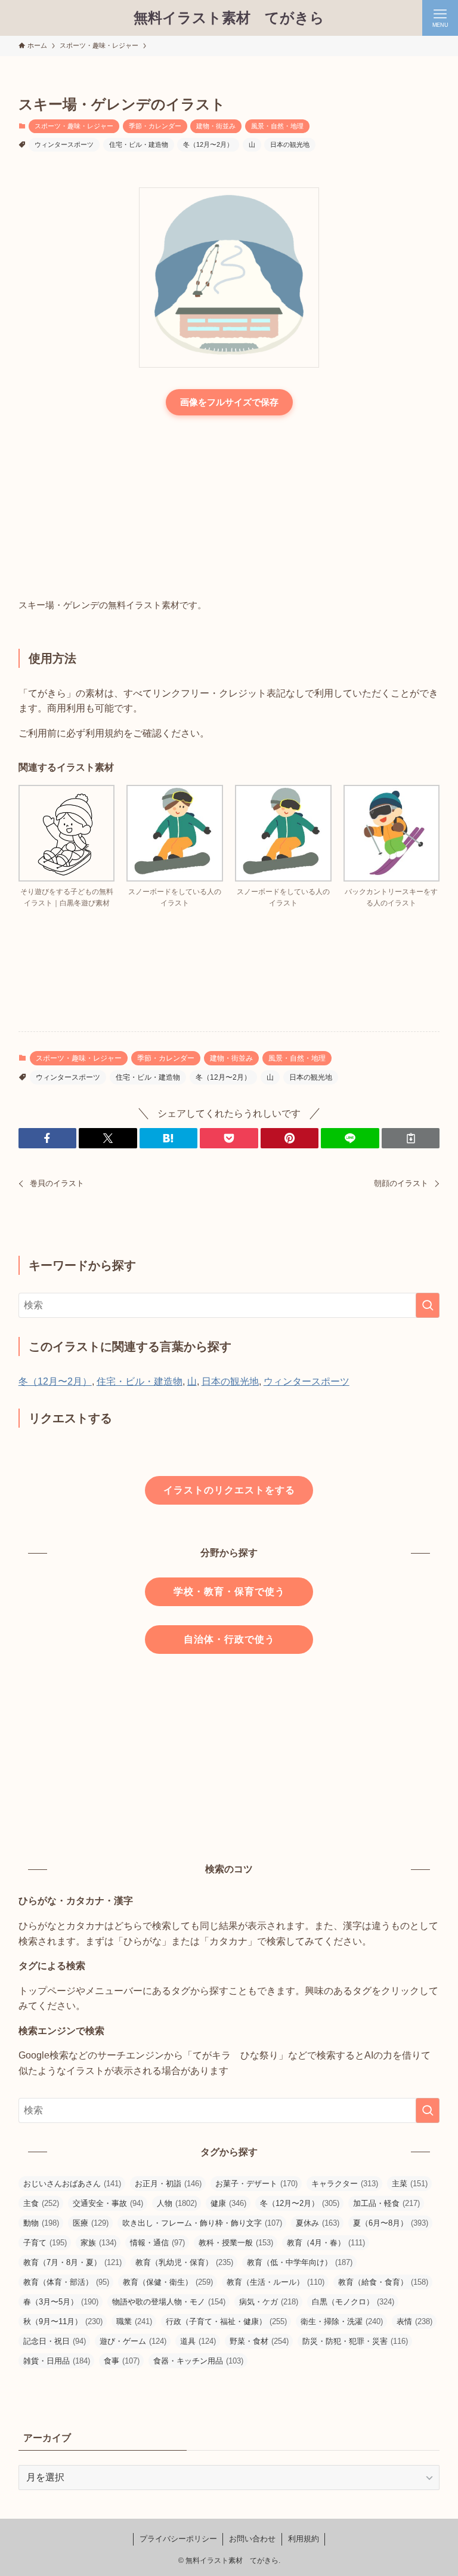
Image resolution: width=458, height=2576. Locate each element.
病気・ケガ (269, 2302)
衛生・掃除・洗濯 (342, 2321)
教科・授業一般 (236, 2243)
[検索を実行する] (428, 1305)
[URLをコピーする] (411, 1138)
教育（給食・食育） (383, 2282)
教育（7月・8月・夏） (72, 2262)
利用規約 (304, 2539)
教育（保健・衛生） (168, 2282)
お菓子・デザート (256, 2184)
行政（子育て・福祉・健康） (226, 2321)
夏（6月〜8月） (391, 2223)
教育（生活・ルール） (276, 2282)
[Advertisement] (229, 508)
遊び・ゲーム (133, 2341)
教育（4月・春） (326, 2243)
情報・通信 (157, 2243)
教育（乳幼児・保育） (184, 2262)
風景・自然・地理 (277, 126)
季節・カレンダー (155, 126)
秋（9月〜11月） (63, 2321)
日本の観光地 (290, 144)
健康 (228, 2203)
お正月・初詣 (168, 2184)
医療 (91, 2223)
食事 (122, 2361)
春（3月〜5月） (61, 2302)
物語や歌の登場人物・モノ (169, 2302)
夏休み (318, 2223)
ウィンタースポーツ (64, 144)
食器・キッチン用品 (198, 2361)
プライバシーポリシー (178, 2539)
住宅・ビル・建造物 (139, 144)
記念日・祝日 (55, 2341)
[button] (48, 1138)
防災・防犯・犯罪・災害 (355, 2341)
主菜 (410, 2184)
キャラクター (345, 2184)
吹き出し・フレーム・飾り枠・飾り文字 (202, 2223)
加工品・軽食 (386, 2203)
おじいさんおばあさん (72, 2184)
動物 (41, 2223)
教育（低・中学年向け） (300, 2262)
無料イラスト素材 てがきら (229, 18)
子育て (45, 2243)
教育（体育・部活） (66, 2282)
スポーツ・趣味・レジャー (74, 126)
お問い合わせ (252, 2539)
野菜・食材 (259, 2341)
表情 (414, 2321)
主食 (41, 2203)
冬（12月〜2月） (208, 144)
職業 (134, 2321)
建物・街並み (216, 126)
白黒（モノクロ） (353, 2302)
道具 (198, 2341)
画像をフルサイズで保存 (229, 402)
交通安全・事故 (108, 2203)
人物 (177, 2203)
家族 (98, 2243)
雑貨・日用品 (57, 2361)
